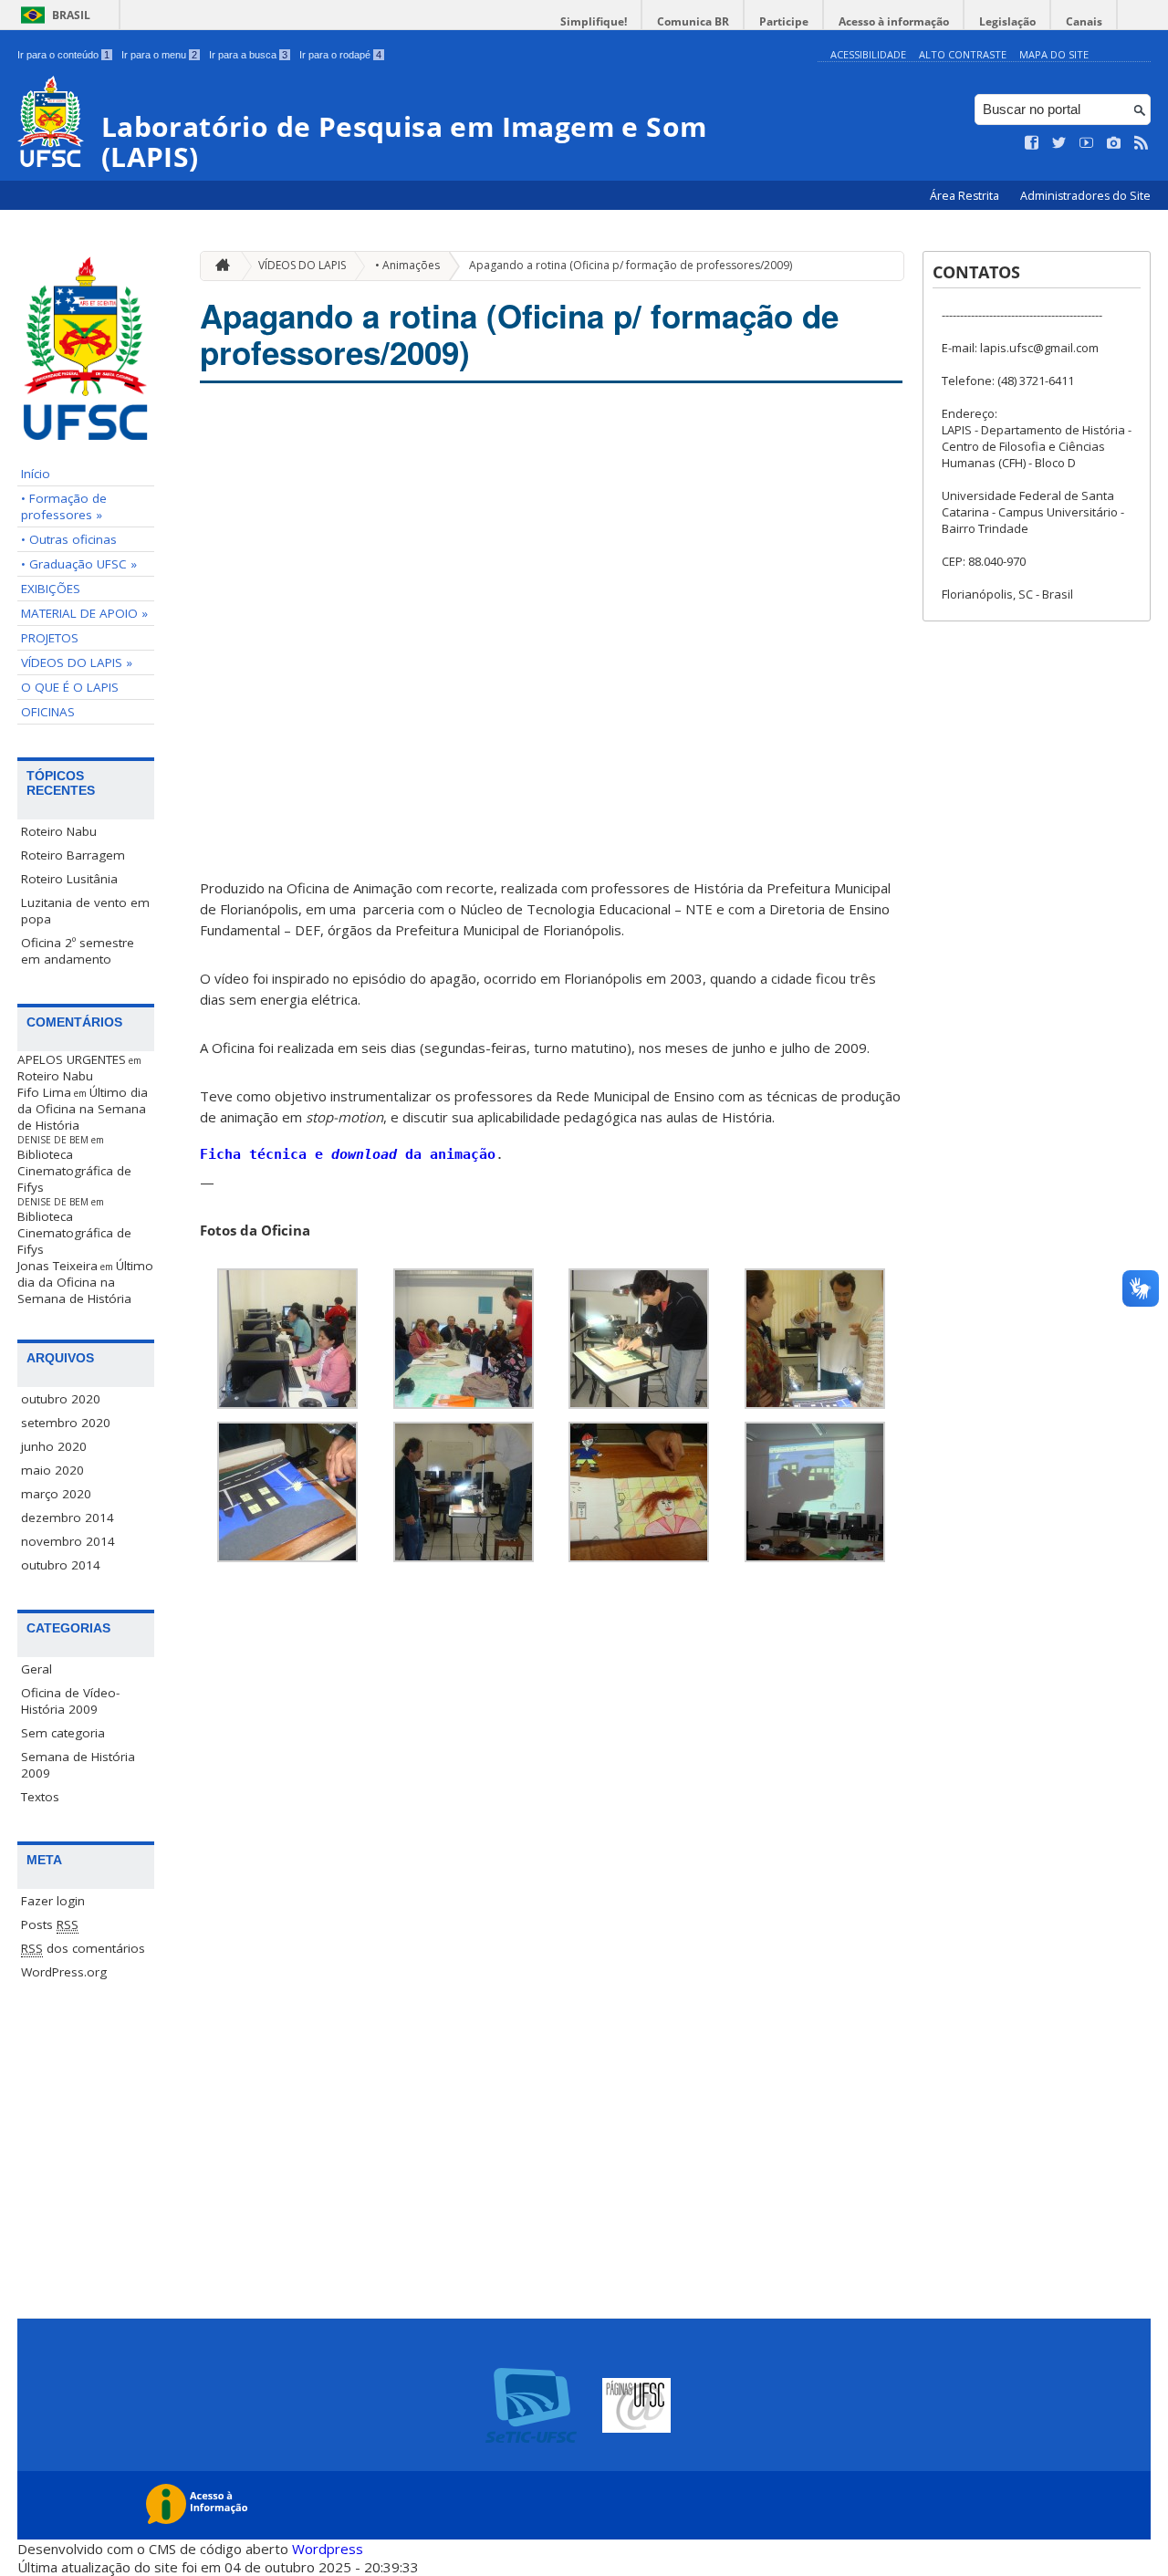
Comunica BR (693, 21)
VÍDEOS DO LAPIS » (77, 662)
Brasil (71, 15)
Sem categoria (63, 1733)
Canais (1084, 21)
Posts (50, 1924)
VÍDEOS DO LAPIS (302, 265)
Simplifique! (594, 21)
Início (36, 474)
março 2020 (56, 1494)
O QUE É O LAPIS (70, 687)
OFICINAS (48, 712)
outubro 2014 (61, 1565)
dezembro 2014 (68, 1517)
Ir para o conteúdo (63, 55)
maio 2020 (52, 1470)
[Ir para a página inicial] (218, 266)
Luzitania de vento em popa (85, 911)
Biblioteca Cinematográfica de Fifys (74, 1171)
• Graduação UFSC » (79, 564)
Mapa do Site (1054, 54)
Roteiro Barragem (73, 855)
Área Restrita (966, 196)
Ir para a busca (248, 55)
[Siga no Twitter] (1059, 143)
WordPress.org (64, 1972)
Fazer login (53, 1901)
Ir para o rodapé (340, 55)
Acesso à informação (894, 21)
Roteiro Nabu (59, 831)
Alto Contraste (963, 54)
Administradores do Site (1085, 196)
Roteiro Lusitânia (69, 879)
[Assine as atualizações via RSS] (1142, 143)
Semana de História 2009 (78, 1765)
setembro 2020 (66, 1423)
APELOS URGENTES (72, 1059)
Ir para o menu (159, 55)
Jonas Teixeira (57, 1266)
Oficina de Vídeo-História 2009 (70, 1701)
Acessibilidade (868, 54)
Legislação (1007, 21)
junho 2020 (54, 1446)
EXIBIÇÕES (51, 589)
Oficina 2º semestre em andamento (78, 951)
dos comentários (83, 1948)
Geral (36, 1669)
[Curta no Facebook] (1032, 143)
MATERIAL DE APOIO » (84, 613)
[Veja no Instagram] (1114, 143)
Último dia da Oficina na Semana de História (83, 1109)
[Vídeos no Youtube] (1087, 143)
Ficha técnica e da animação (348, 1154)
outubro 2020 (61, 1399)
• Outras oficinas (69, 539)
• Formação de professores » (64, 506)
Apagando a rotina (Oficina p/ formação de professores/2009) (631, 265)
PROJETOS (50, 638)
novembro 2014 (68, 1541)
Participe (784, 21)
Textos (40, 1797)
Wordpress (328, 2549)
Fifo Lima (44, 1092)
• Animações (407, 265)
